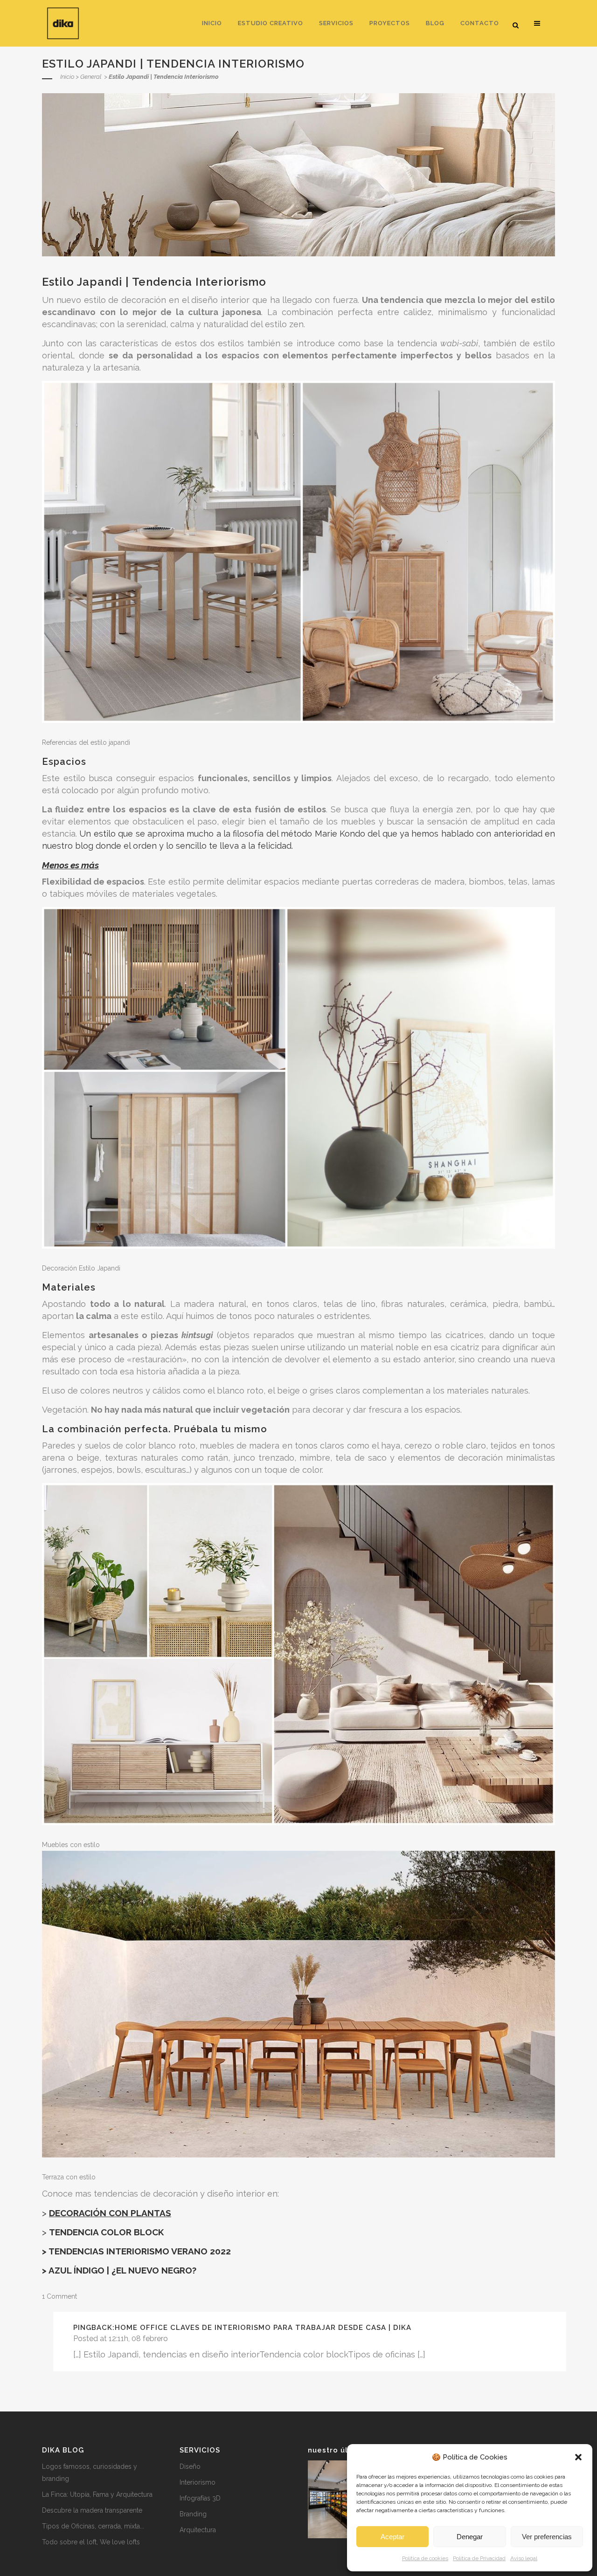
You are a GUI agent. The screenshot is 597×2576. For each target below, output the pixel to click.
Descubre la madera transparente (92, 2510)
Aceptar (392, 2537)
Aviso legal (524, 2558)
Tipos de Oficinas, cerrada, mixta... (93, 2526)
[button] (578, 2457)
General (91, 77)
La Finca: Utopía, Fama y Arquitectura (97, 2494)
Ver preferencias (547, 2537)
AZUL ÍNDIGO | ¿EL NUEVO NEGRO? (122, 2270)
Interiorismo (198, 2482)
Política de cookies (425, 2558)
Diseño (190, 2466)
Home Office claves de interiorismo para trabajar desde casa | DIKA (263, 2328)
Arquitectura (198, 2530)
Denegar (470, 2537)
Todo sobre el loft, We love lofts (91, 2542)
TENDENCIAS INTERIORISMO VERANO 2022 (140, 2251)
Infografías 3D (200, 2498)
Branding (193, 2514)
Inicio (67, 77)
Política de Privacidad (479, 2558)
